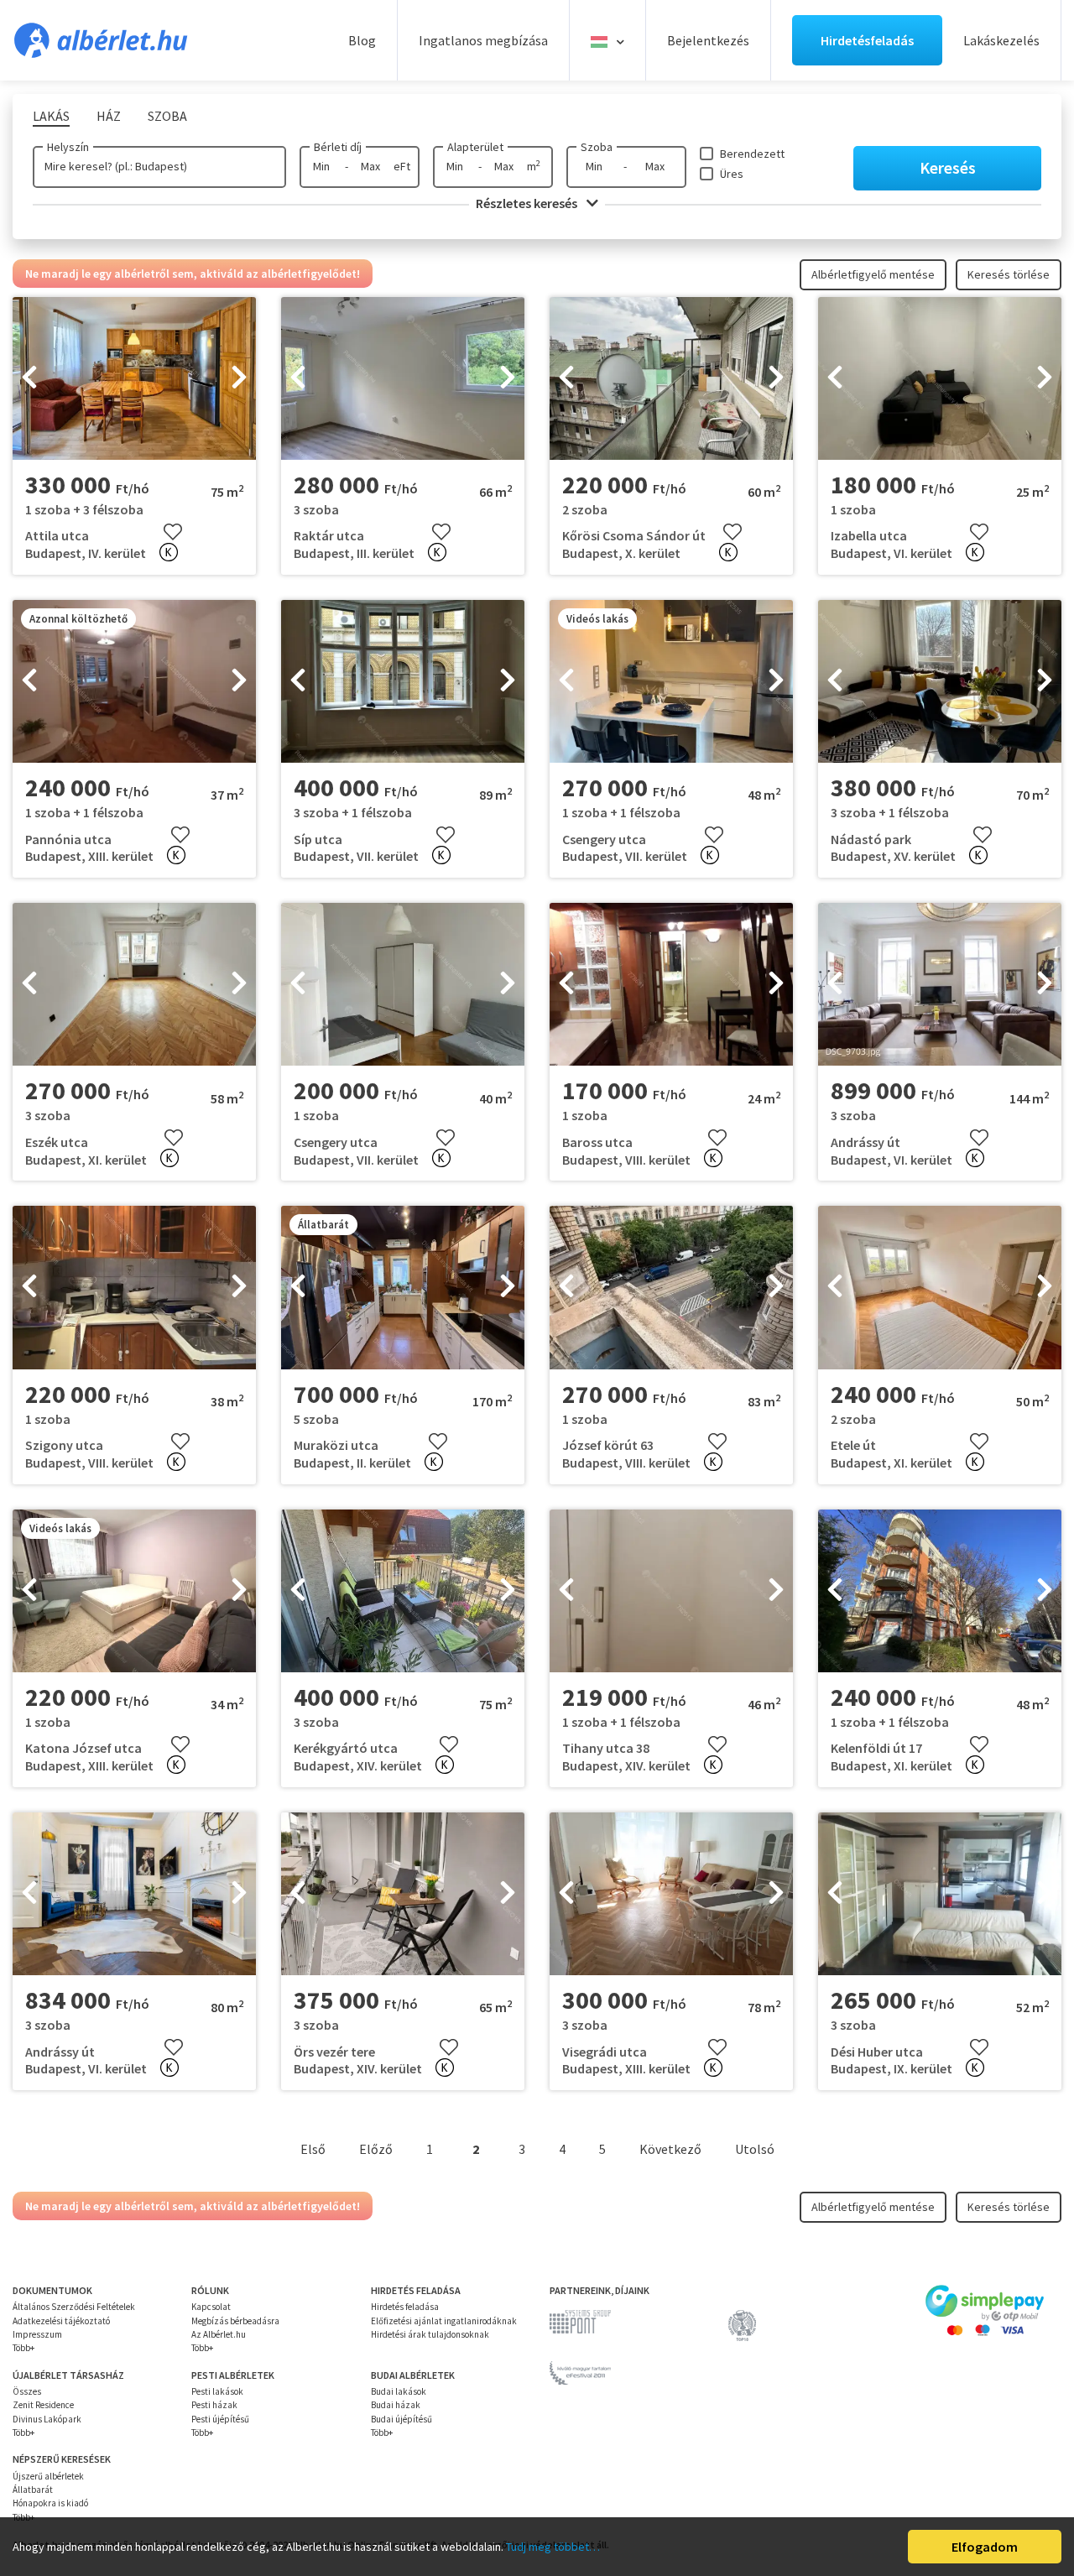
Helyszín (68, 147)
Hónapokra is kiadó (50, 2503)
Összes (27, 2391)
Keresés (948, 167)
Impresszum (37, 2334)
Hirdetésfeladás (867, 40)
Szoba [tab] (167, 116)
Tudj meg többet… (553, 2547)
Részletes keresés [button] (528, 203)
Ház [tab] (109, 116)
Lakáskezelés (1001, 40)
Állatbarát (33, 2490)
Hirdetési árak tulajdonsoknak (430, 2334)
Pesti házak (214, 2405)
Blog (362, 40)
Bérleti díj (338, 147)
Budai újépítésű (401, 2419)
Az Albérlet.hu (219, 2334)
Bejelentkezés (708, 40)
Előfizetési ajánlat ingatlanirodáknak (444, 2321)
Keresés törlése (1009, 274)
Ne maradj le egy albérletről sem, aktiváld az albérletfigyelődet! (193, 274)
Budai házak (396, 2405)
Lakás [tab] (51, 116)
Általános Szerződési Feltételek (74, 2307)
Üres (732, 174)
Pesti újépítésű (220, 2419)
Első (313, 2149)
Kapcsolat (211, 2307)
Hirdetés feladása (405, 2307)
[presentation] (29, 378)
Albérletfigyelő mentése (873, 274)
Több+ (23, 2348)
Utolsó (755, 2149)
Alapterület (475, 147)
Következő (670, 2149)
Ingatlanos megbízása (483, 40)
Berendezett (752, 154)
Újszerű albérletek (48, 2476)
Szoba (597, 147)
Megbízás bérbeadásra (235, 2321)
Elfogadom (985, 2547)
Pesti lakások (217, 2391)
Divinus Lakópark (47, 2419)
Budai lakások (399, 2391)
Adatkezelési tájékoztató (61, 2321)
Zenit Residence (43, 2405)
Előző (376, 2149)
